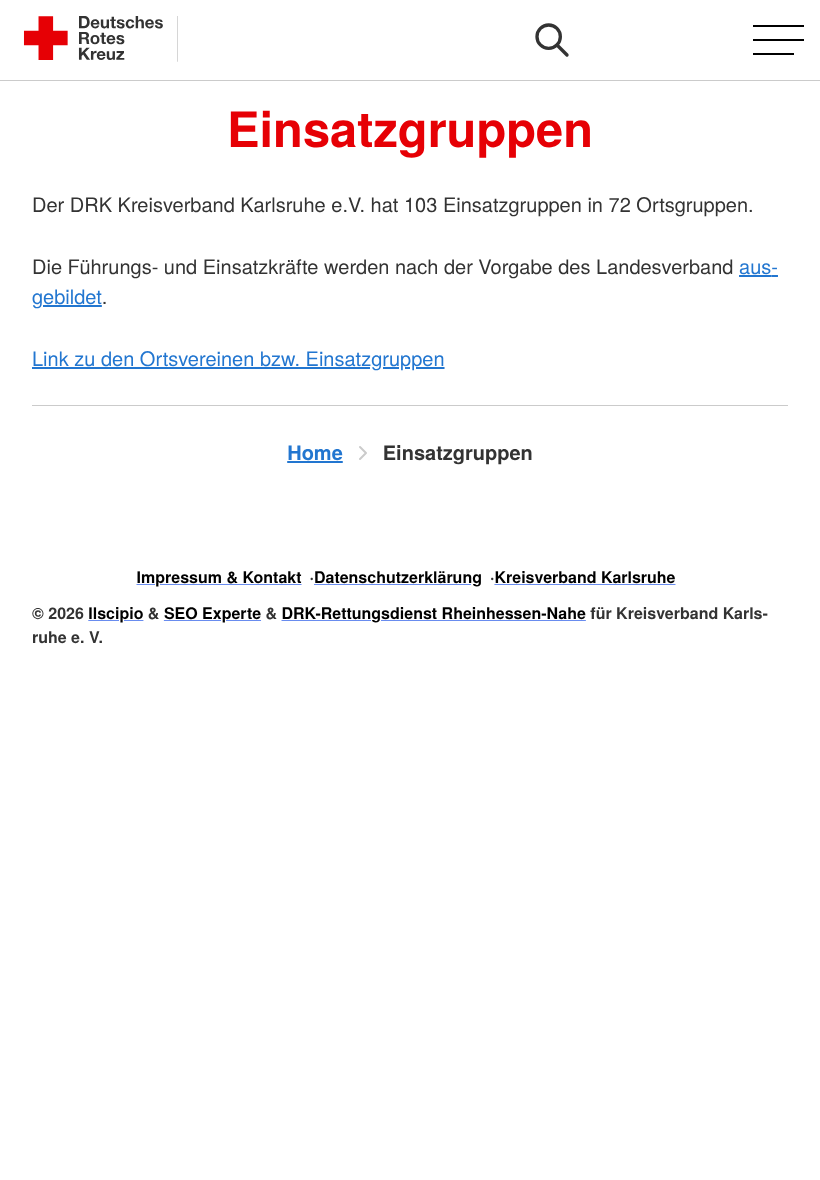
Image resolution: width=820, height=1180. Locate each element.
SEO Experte (212, 612)
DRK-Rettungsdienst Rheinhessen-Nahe (434, 612)
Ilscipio (115, 612)
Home (315, 452)
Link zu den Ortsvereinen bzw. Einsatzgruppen (238, 357)
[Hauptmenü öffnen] (778, 40)
